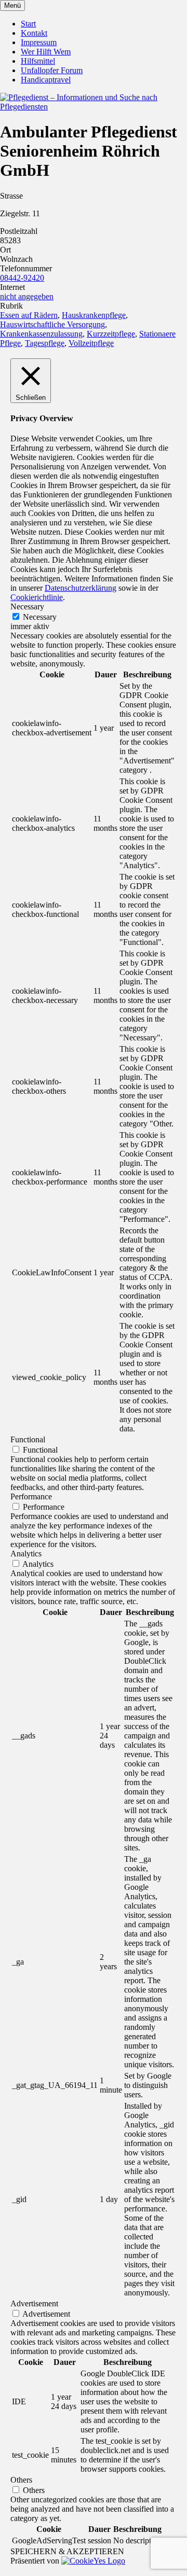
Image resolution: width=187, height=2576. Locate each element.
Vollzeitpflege (91, 343)
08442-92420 (22, 278)
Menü (12, 5)
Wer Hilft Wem (46, 52)
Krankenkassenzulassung (41, 334)
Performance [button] (31, 1496)
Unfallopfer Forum (52, 70)
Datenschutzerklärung (81, 588)
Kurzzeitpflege (111, 334)
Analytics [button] (26, 1554)
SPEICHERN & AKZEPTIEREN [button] (67, 2551)
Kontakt (34, 33)
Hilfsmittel (38, 61)
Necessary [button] (27, 607)
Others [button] (21, 2480)
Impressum (39, 42)
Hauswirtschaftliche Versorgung (52, 324)
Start (28, 24)
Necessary (40, 617)
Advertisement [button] (34, 2303)
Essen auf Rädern (29, 315)
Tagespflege (45, 343)
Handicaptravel (46, 80)
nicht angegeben (27, 296)
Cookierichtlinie (37, 597)
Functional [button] (28, 1439)
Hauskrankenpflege (94, 315)
